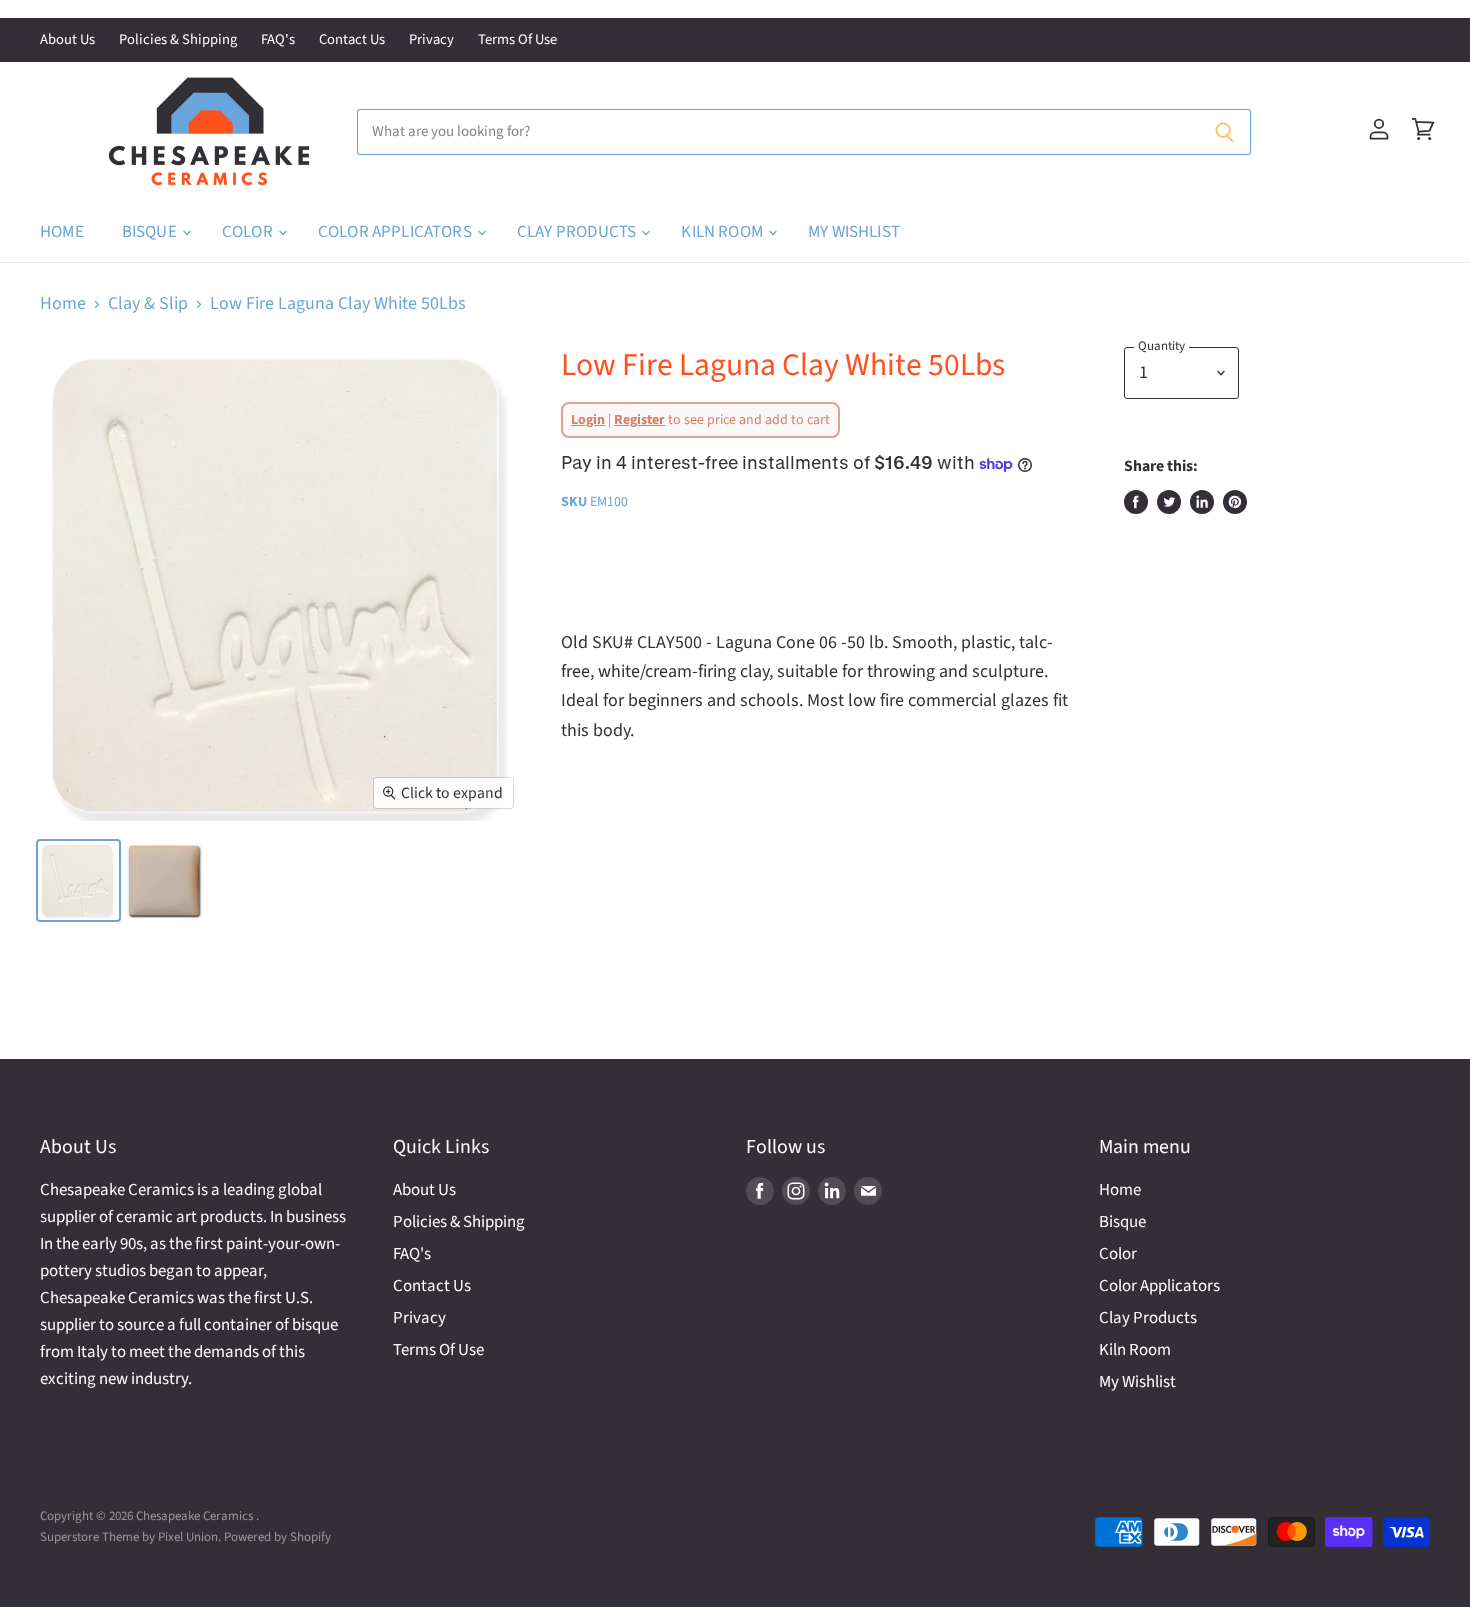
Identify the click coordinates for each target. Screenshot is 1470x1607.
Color (249, 232)
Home (62, 232)
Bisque (151, 232)
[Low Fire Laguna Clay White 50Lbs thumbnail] (78, 880)
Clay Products (578, 232)
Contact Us (352, 40)
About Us (67, 40)
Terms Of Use (517, 40)
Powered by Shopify (277, 1537)
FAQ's (278, 40)
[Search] (1224, 132)
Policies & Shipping (178, 40)
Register (639, 420)
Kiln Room (723, 232)
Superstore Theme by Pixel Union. (130, 1537)
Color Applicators (396, 232)
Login (588, 420)
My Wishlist (854, 232)
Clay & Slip (148, 304)
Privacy (431, 40)
